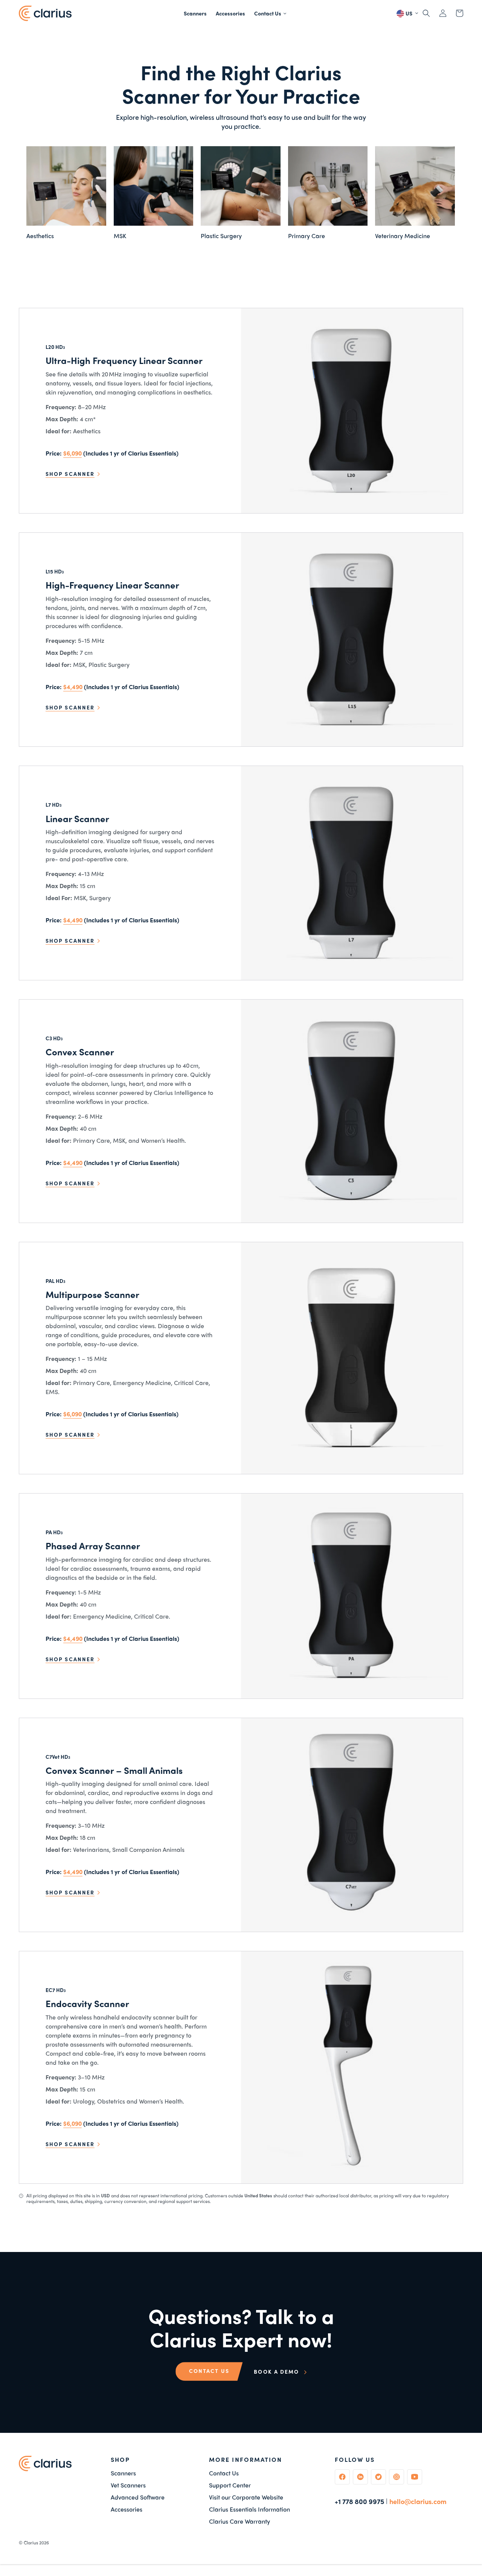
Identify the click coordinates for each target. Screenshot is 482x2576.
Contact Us (224, 2473)
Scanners (123, 2473)
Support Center (230, 2485)
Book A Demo (277, 2371)
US (408, 13)
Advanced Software (138, 2497)
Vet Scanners (128, 2485)
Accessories (127, 2509)
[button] (271, 13)
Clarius (31, 2542)
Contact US (209, 2371)
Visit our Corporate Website (246, 2497)
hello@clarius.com (418, 2501)
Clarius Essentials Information (249, 2509)
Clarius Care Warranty (239, 2521)
